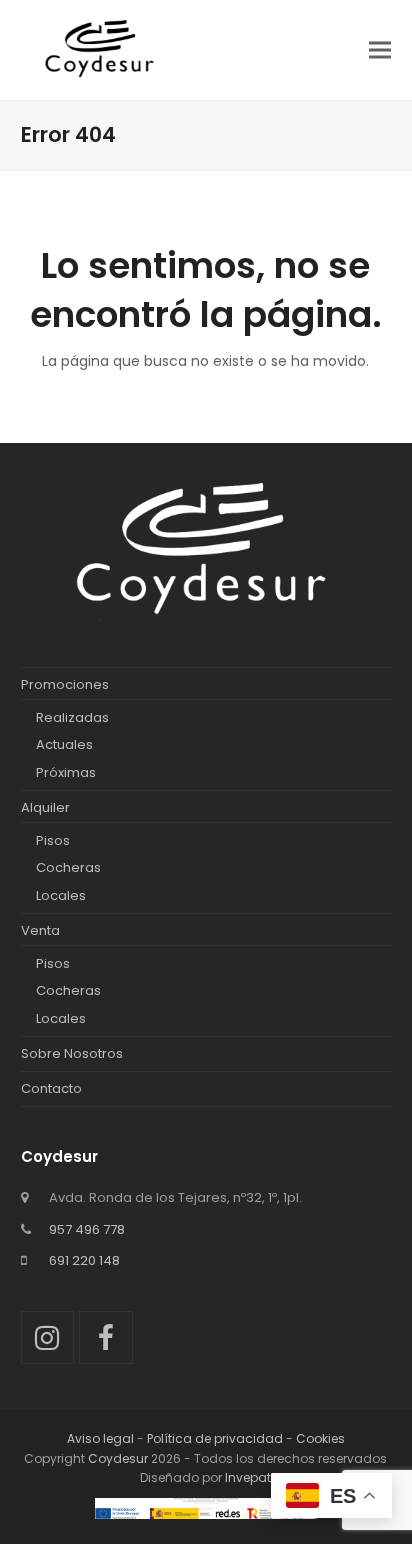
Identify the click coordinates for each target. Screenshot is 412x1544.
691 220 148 (84, 1260)
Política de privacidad (215, 1438)
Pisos (53, 840)
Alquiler (45, 807)
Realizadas (72, 717)
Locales (61, 895)
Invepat (248, 1477)
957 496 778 (87, 1229)
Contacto (51, 1088)
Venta (40, 930)
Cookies (320, 1438)
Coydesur (118, 1458)
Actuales (64, 744)
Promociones (65, 684)
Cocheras (68, 867)
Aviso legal (100, 1438)
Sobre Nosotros (72, 1053)
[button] (380, 49)
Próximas (66, 772)
